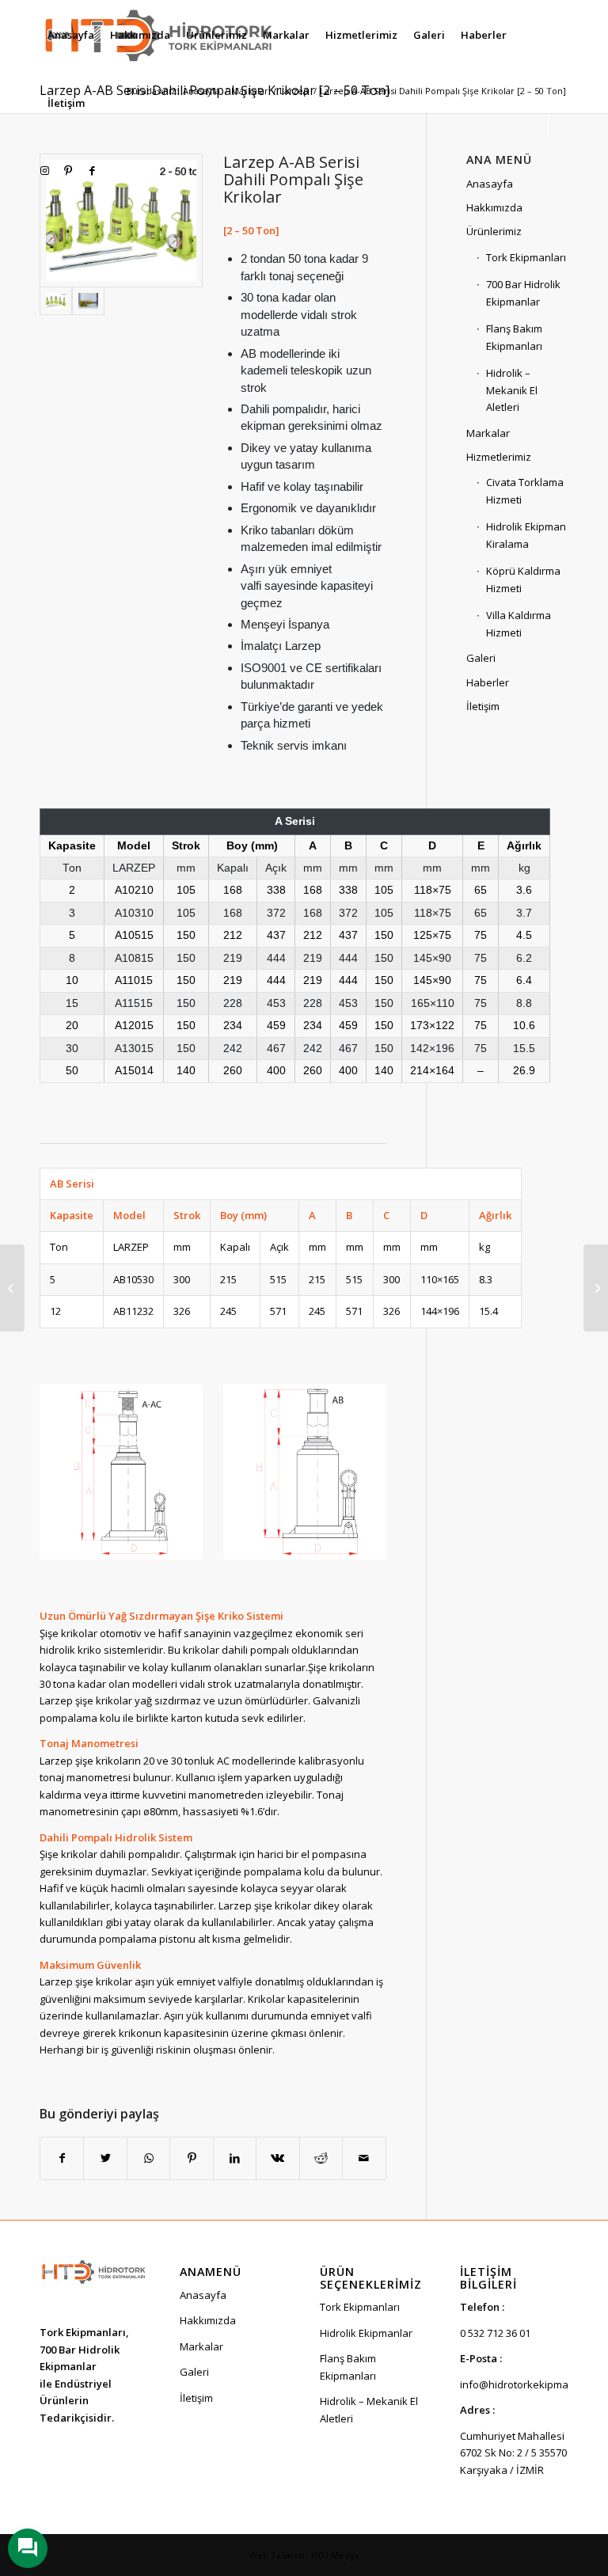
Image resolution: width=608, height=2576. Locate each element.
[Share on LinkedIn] (235, 2158)
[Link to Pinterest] (68, 170)
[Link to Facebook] (92, 170)
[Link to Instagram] (44, 170)
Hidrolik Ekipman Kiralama (526, 535)
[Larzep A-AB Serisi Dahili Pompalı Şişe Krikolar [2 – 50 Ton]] (121, 220)
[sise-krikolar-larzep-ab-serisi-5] (88, 301)
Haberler (488, 682)
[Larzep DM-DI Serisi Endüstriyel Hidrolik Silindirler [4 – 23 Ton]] (12, 1288)
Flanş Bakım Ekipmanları (514, 337)
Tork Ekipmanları (526, 257)
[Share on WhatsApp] (148, 2158)
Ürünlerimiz (494, 231)
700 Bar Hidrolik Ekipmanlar (523, 293)
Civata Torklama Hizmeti (525, 490)
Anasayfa (490, 184)
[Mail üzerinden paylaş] (364, 2158)
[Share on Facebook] (62, 2158)
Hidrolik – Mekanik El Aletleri (512, 390)
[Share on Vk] (277, 2158)
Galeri (481, 658)
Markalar (488, 433)
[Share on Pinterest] (191, 2158)
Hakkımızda (494, 207)
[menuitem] (71, 35)
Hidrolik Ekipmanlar (366, 2333)
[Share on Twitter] (105, 2158)
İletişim (483, 706)
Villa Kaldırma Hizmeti (519, 623)
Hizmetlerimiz (499, 457)
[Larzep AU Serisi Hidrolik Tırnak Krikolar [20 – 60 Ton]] (596, 1288)
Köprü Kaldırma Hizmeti (523, 579)
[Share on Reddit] (321, 2158)
